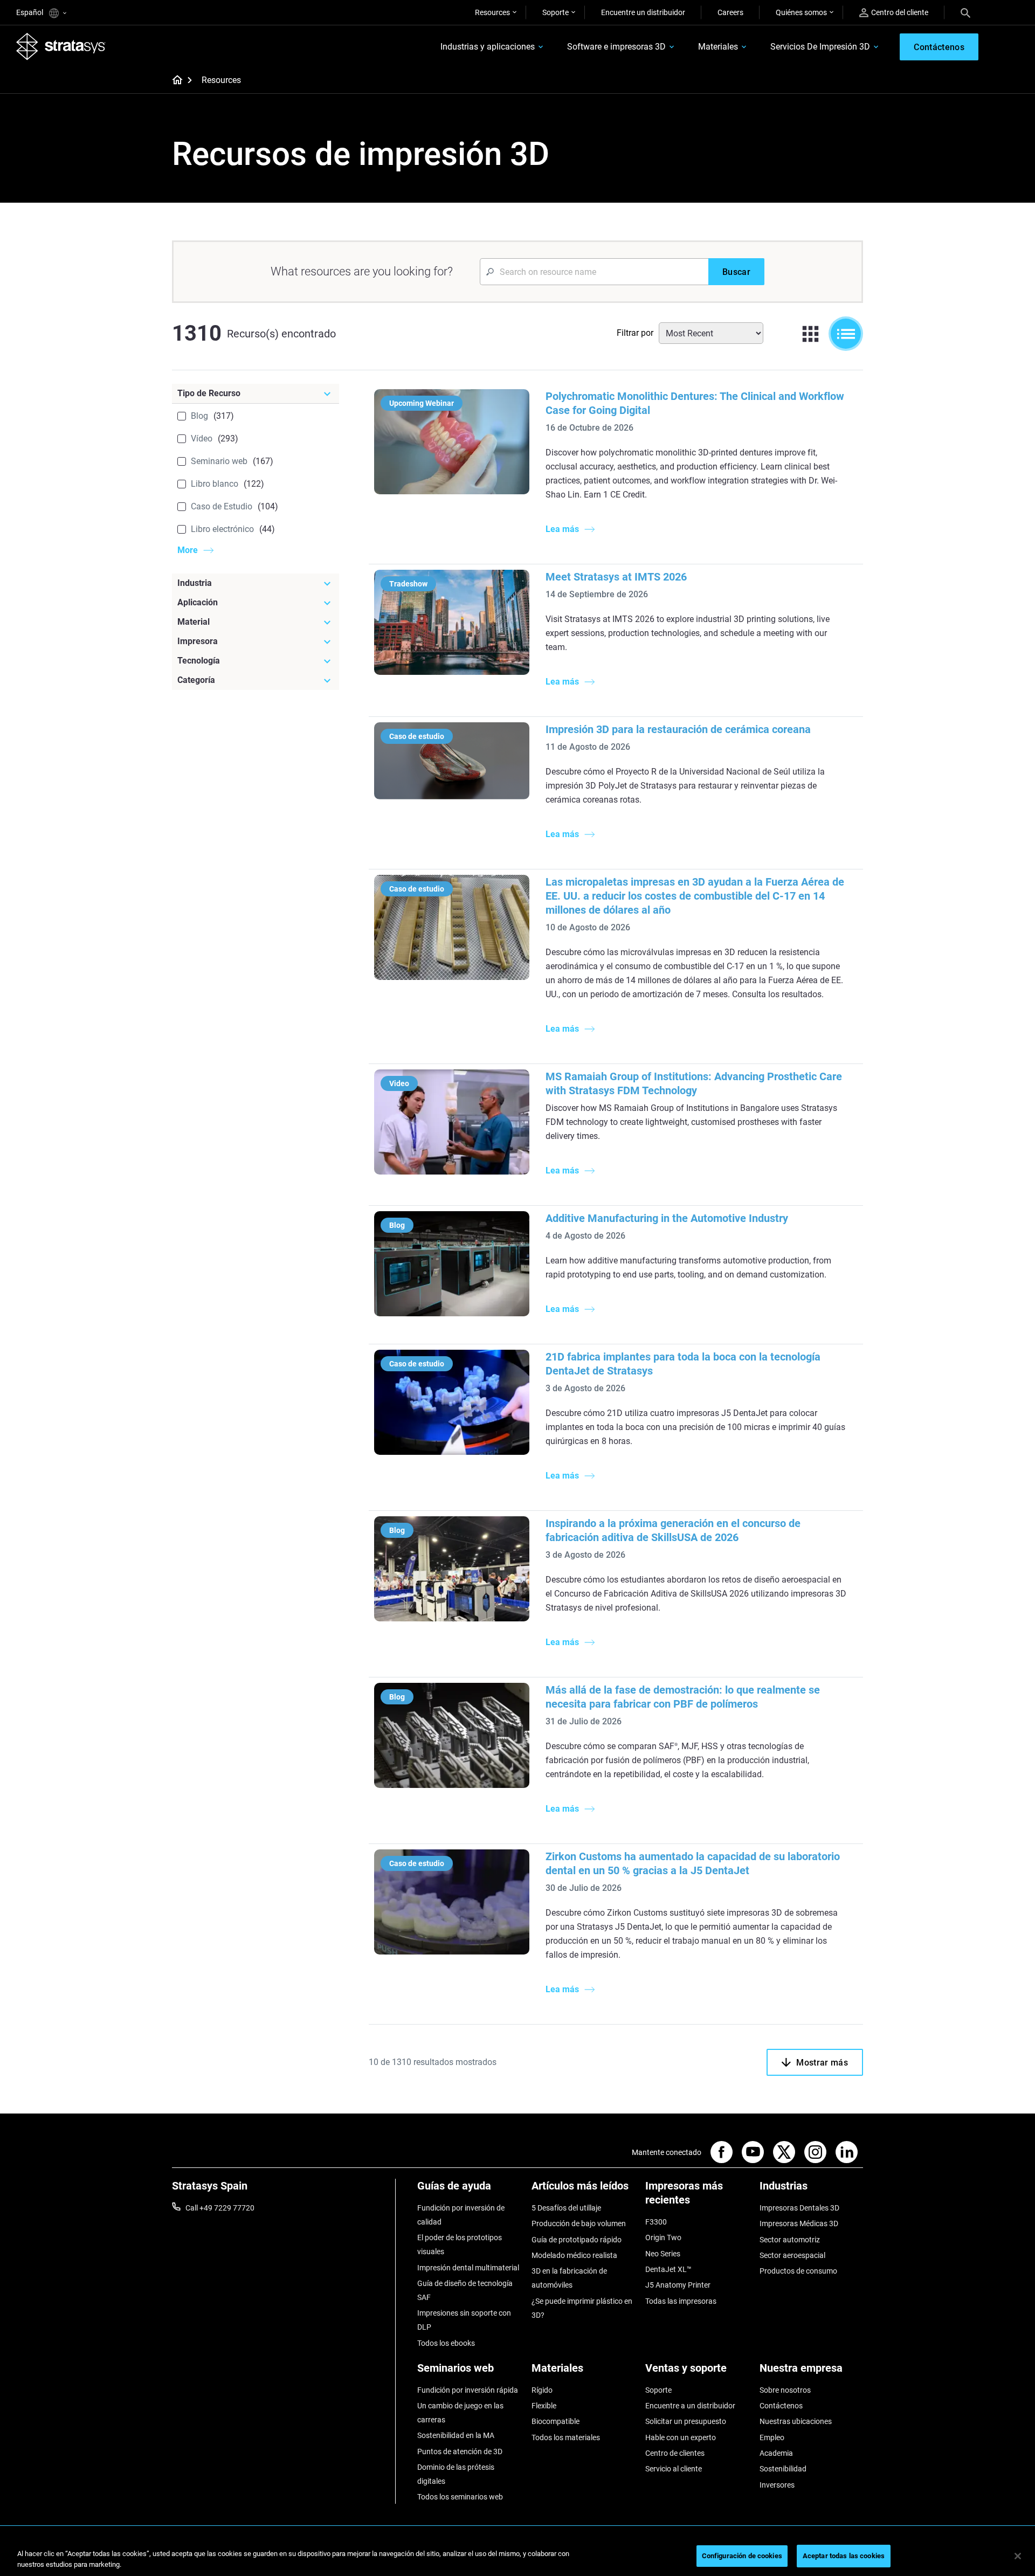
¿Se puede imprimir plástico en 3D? (582, 2308)
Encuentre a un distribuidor (690, 2406)
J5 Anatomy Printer (678, 2285)
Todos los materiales (566, 2437)
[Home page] (174, 81)
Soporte (556, 12)
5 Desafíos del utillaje (566, 2208)
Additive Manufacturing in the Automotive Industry (667, 1218)
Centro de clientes (675, 2453)
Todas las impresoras (681, 2301)
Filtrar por (635, 333)
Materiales (718, 47)
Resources (492, 12)
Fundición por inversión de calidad (461, 2215)
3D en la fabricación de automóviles (569, 2278)
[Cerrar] (1018, 2556)
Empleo (772, 2437)
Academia (776, 2453)
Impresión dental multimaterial (468, 2268)
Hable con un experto (681, 2437)
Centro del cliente (900, 12)
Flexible (544, 2406)
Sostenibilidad (783, 2469)
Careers (730, 12)
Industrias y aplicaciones (488, 47)
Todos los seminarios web (460, 2497)
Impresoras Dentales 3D (799, 2208)
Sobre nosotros (785, 2390)
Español (30, 12)
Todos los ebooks (446, 2343)
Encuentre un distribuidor (643, 12)
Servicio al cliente (674, 2469)
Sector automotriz (790, 2240)
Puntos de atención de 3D (460, 2451)
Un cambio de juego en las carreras (460, 2413)
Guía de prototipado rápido (577, 2240)
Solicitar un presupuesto (686, 2421)
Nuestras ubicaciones (796, 2421)
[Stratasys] (61, 46)
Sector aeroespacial (792, 2255)
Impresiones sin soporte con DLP (464, 2320)
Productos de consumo (798, 2271)
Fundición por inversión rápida (468, 2390)
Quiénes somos (801, 12)
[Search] (965, 12)
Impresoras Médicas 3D (799, 2223)
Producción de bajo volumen (579, 2223)
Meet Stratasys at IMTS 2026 (616, 577)
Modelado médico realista (574, 2255)
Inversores (777, 2485)
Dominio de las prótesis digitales (456, 2474)
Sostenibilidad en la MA (456, 2435)
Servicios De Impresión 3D (820, 47)
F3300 (656, 2222)
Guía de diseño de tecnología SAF (465, 2290)
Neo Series (663, 2254)
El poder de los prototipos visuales (460, 2244)
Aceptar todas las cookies (844, 2556)
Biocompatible (556, 2421)
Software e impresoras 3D (616, 47)
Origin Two (663, 2237)
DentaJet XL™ (668, 2269)
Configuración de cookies (742, 2556)
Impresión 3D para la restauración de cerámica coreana (678, 729)
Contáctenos (781, 2406)
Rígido (542, 2390)
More (188, 550)
